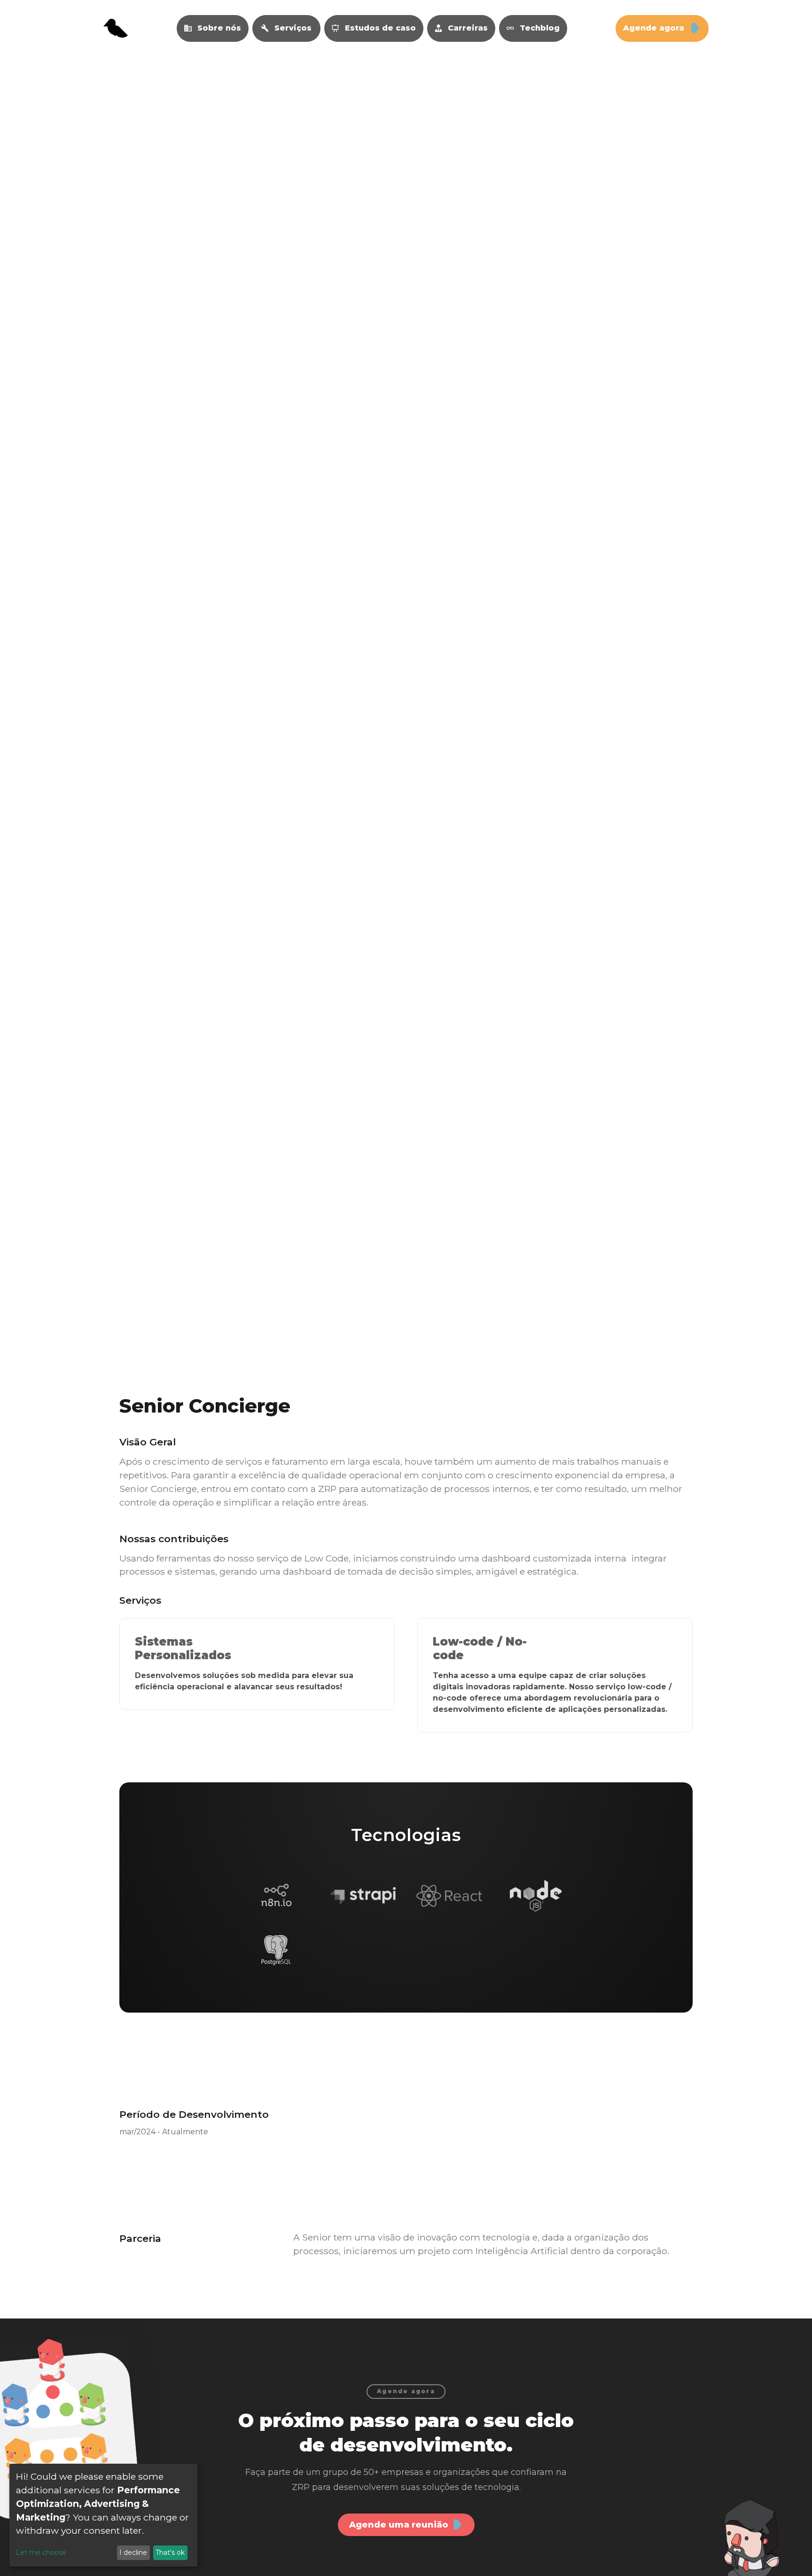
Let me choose (41, 2553)
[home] (116, 28)
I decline (133, 2553)
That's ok (170, 2553)
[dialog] (103, 2515)
